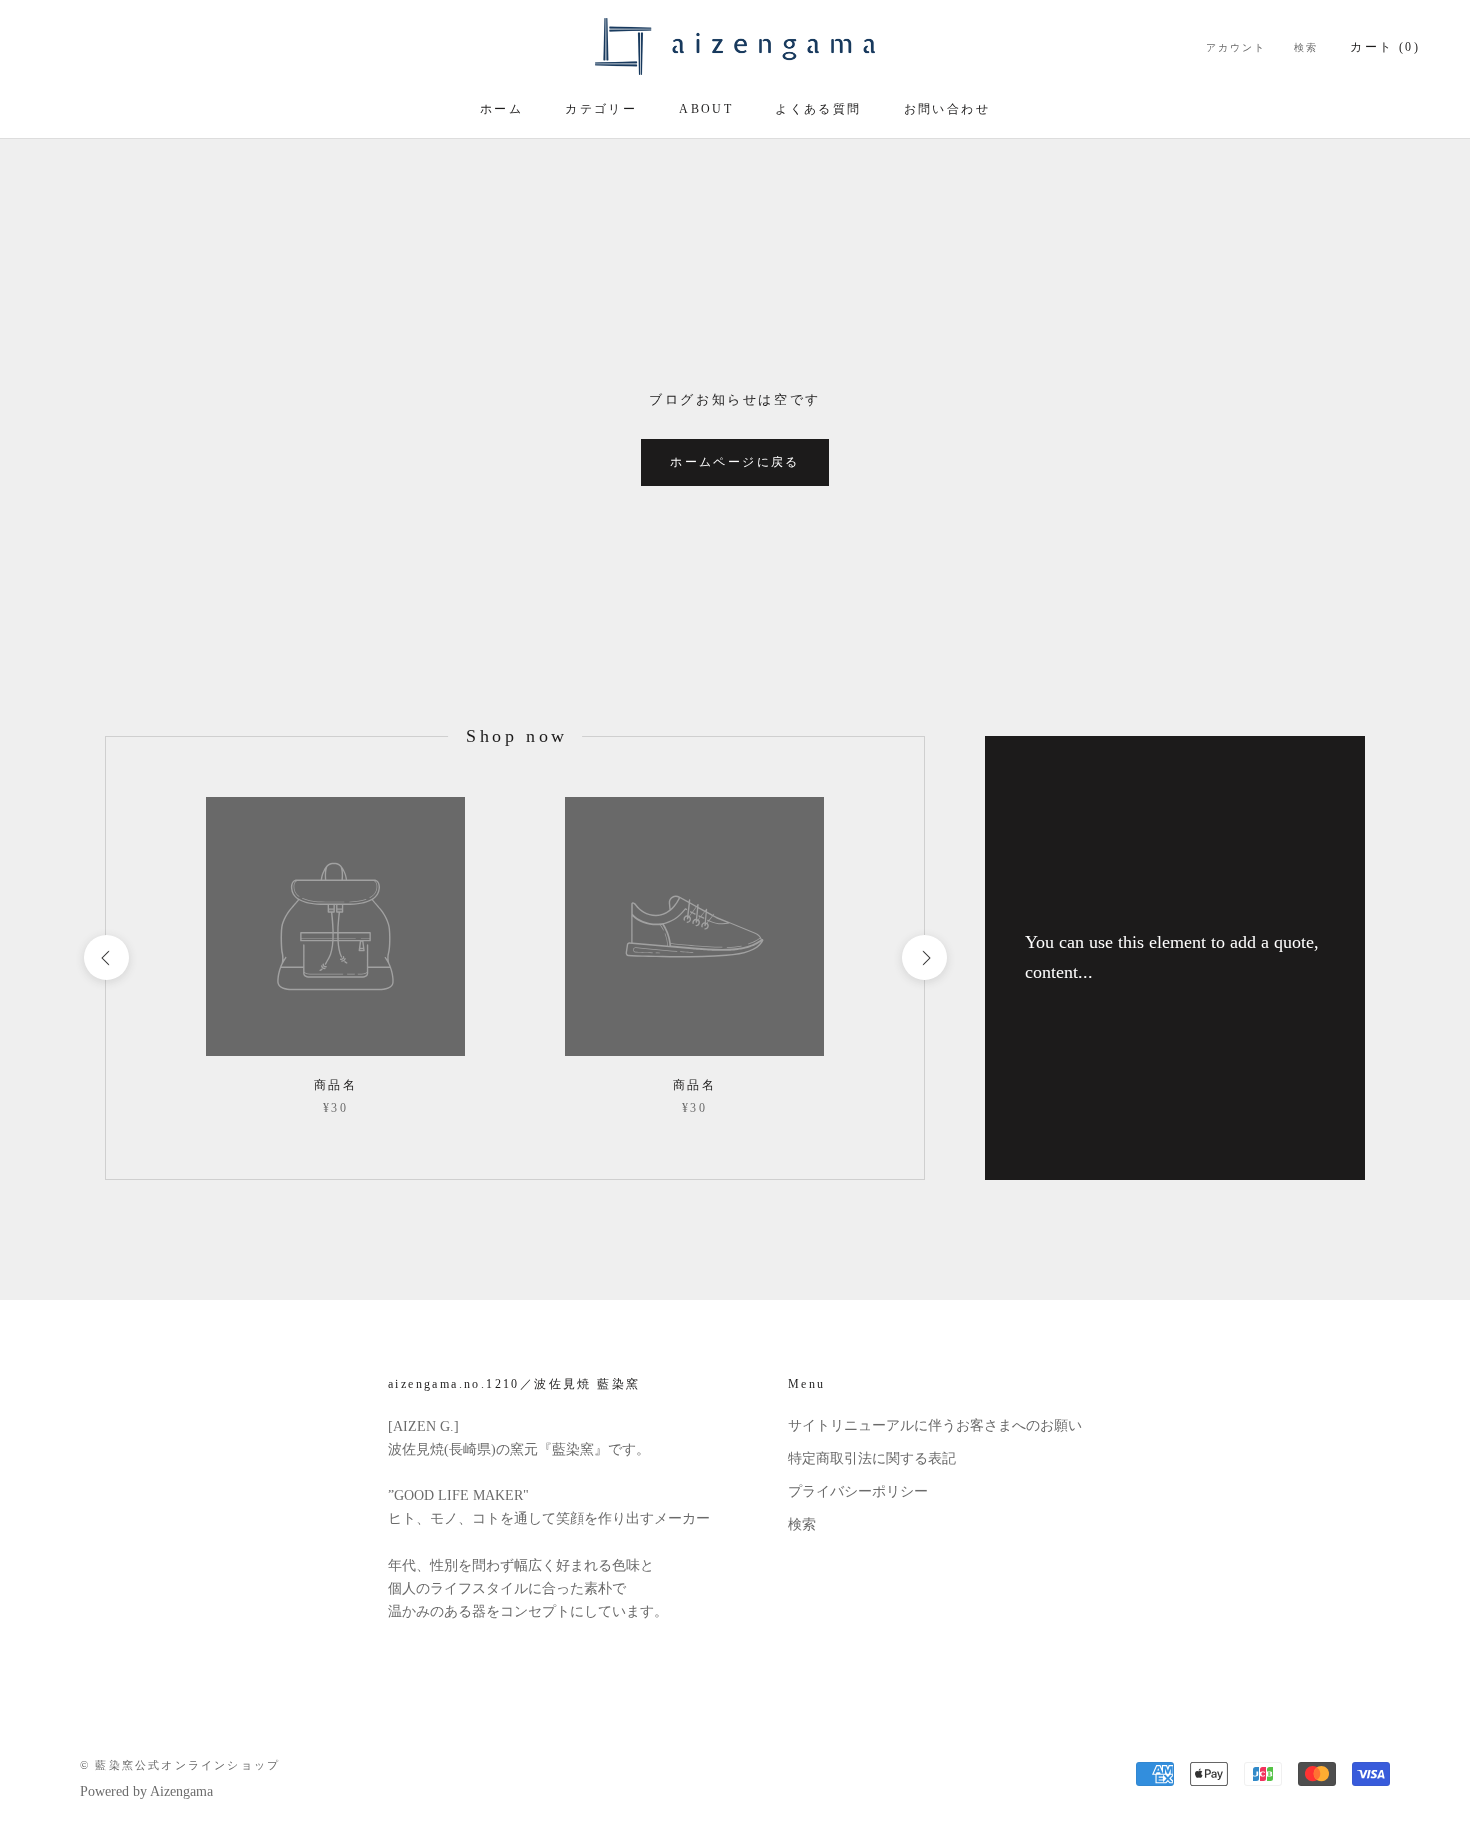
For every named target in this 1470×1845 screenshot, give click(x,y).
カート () (1385, 47)
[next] (923, 957)
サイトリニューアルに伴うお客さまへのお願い (935, 1425)
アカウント (1236, 47)
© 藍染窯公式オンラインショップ (180, 1765)
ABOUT (706, 109)
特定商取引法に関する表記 (872, 1458)
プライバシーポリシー (858, 1491)
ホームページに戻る (735, 462)
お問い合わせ (947, 109)
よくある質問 (818, 109)
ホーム (501, 109)
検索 (1306, 47)
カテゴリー (601, 109)
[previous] (105, 957)
